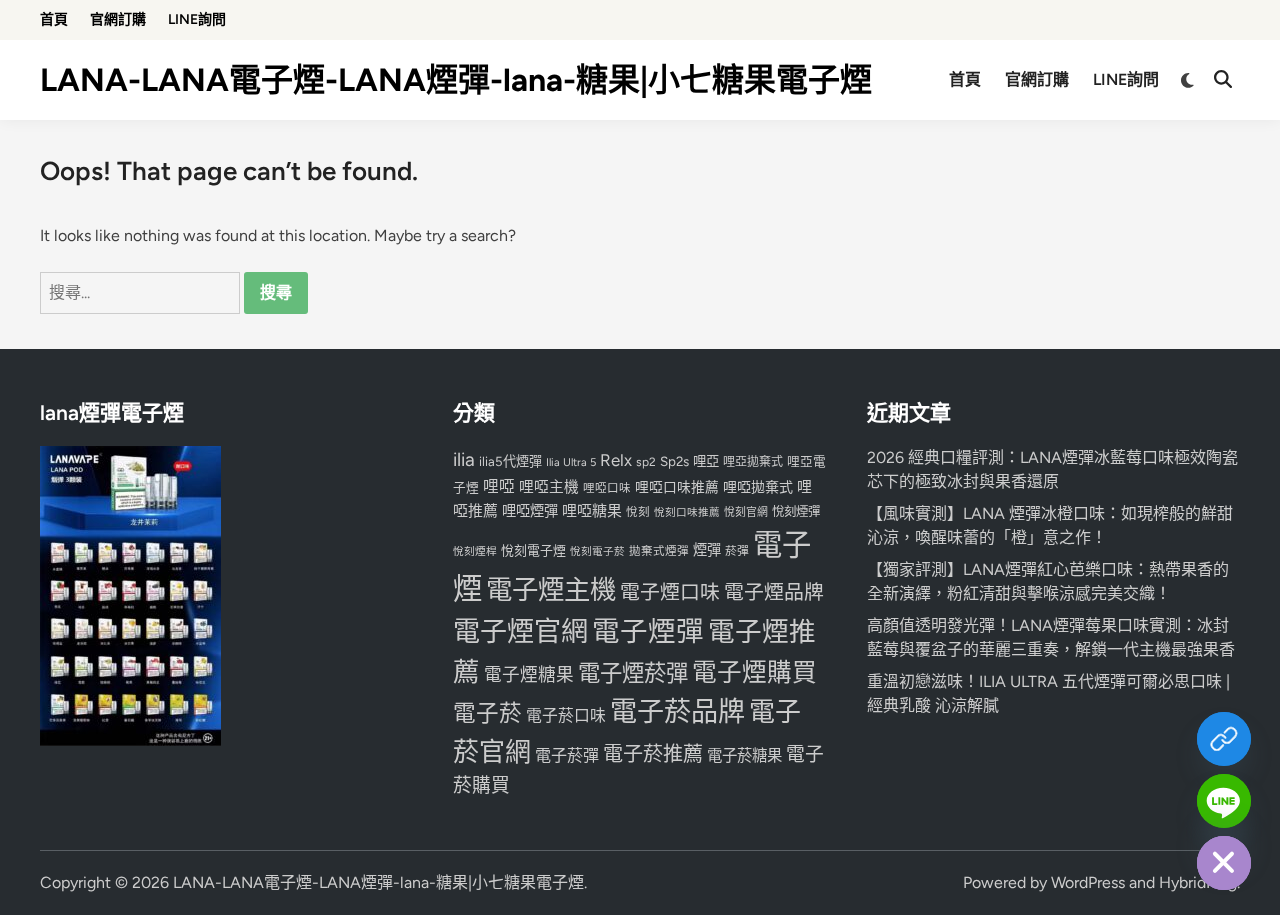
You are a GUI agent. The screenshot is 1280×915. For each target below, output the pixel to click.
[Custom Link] (1224, 739)
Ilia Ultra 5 (571, 462)
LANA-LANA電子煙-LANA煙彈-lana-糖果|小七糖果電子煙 (456, 80)
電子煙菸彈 (633, 673)
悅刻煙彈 (796, 511)
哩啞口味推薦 (677, 487)
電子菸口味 (566, 715)
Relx (616, 460)
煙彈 (707, 550)
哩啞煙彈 (530, 511)
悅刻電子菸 (597, 551)
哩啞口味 (607, 488)
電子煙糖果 (529, 674)
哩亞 (706, 461)
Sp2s (674, 461)
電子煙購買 (754, 672)
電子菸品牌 (677, 711)
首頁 (54, 19)
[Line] (1224, 801)
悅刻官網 (746, 512)
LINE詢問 (197, 19)
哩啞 (499, 486)
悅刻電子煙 (533, 550)
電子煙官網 (520, 631)
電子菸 (487, 713)
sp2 (646, 462)
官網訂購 (118, 19)
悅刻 (638, 512)
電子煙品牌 (774, 592)
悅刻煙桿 (475, 551)
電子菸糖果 (744, 755)
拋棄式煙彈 (659, 551)
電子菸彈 (567, 755)
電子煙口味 (670, 592)
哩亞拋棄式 (753, 462)
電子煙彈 (648, 631)
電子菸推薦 (653, 754)
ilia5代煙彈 (510, 461)
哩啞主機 (549, 487)
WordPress (1088, 882)
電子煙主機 (551, 590)
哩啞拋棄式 (758, 487)
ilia (464, 459)
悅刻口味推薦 (687, 512)
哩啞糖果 (592, 511)
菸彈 (737, 551)
